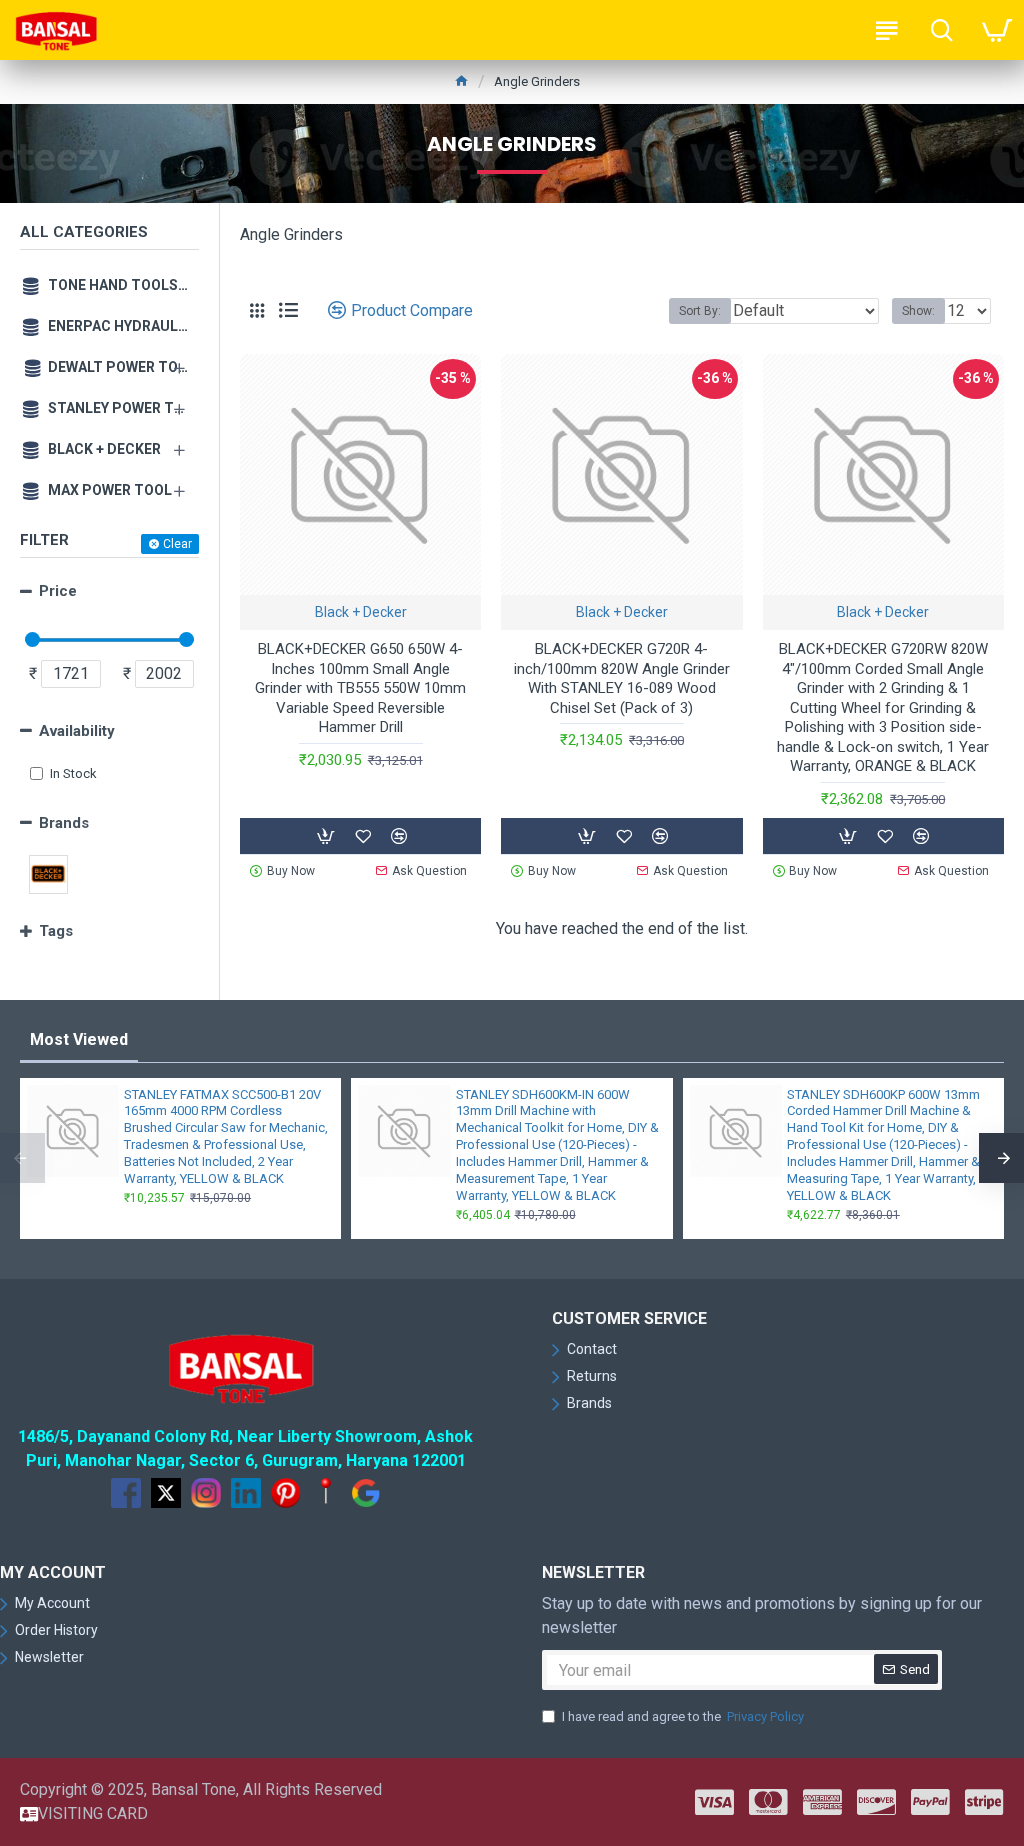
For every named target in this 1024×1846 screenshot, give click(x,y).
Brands (64, 823)
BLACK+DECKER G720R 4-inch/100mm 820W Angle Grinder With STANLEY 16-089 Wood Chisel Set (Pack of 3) (622, 678)
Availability (77, 731)
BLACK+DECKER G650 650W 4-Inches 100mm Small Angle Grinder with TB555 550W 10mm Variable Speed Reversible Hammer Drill (360, 688)
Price (58, 591)
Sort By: (700, 311)
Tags (56, 931)
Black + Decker (361, 612)
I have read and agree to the (683, 1716)
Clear (177, 544)
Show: (918, 311)
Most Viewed (79, 1039)
